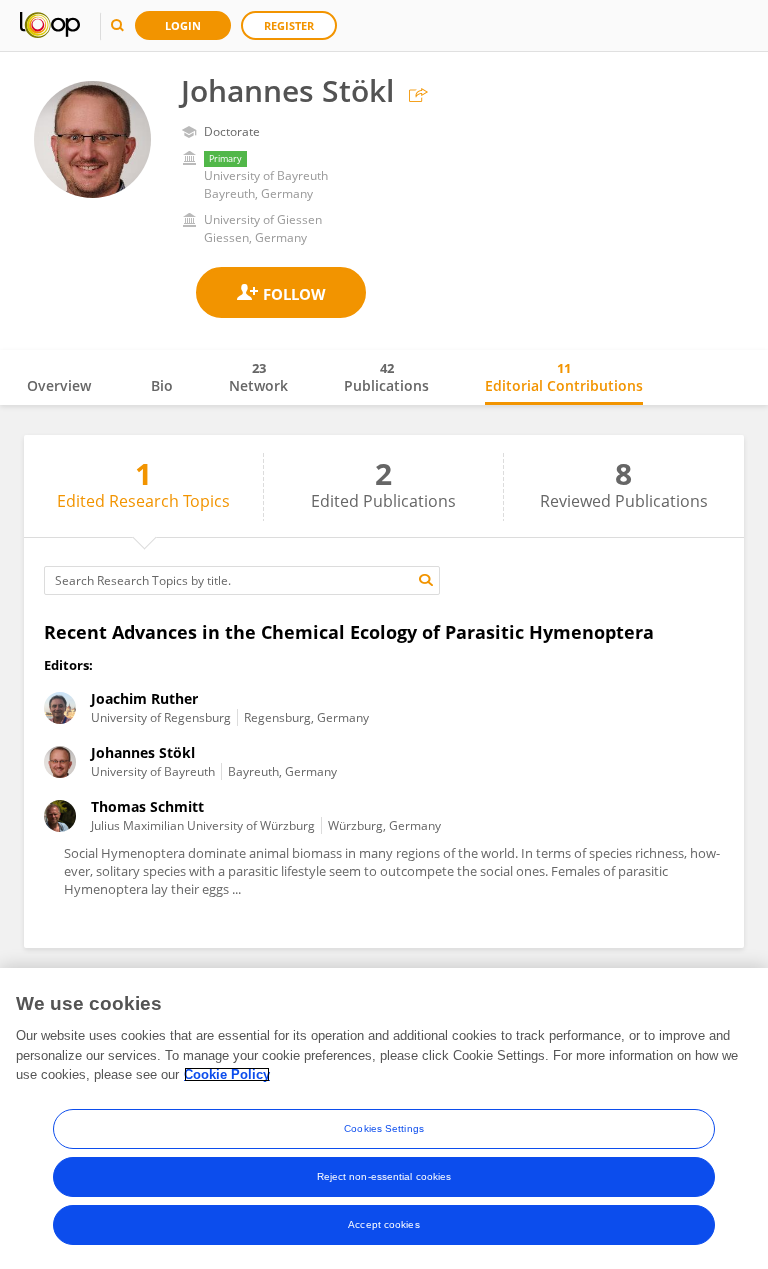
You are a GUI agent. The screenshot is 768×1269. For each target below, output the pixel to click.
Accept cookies (383, 1224)
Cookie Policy (227, 1074)
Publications (386, 377)
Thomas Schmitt (147, 806)
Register (289, 25)
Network (258, 377)
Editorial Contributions (564, 377)
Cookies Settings (384, 1128)
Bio (162, 385)
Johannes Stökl (143, 752)
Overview (59, 385)
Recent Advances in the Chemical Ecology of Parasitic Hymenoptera (349, 632)
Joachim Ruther (144, 698)
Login (183, 25)
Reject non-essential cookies (384, 1176)
